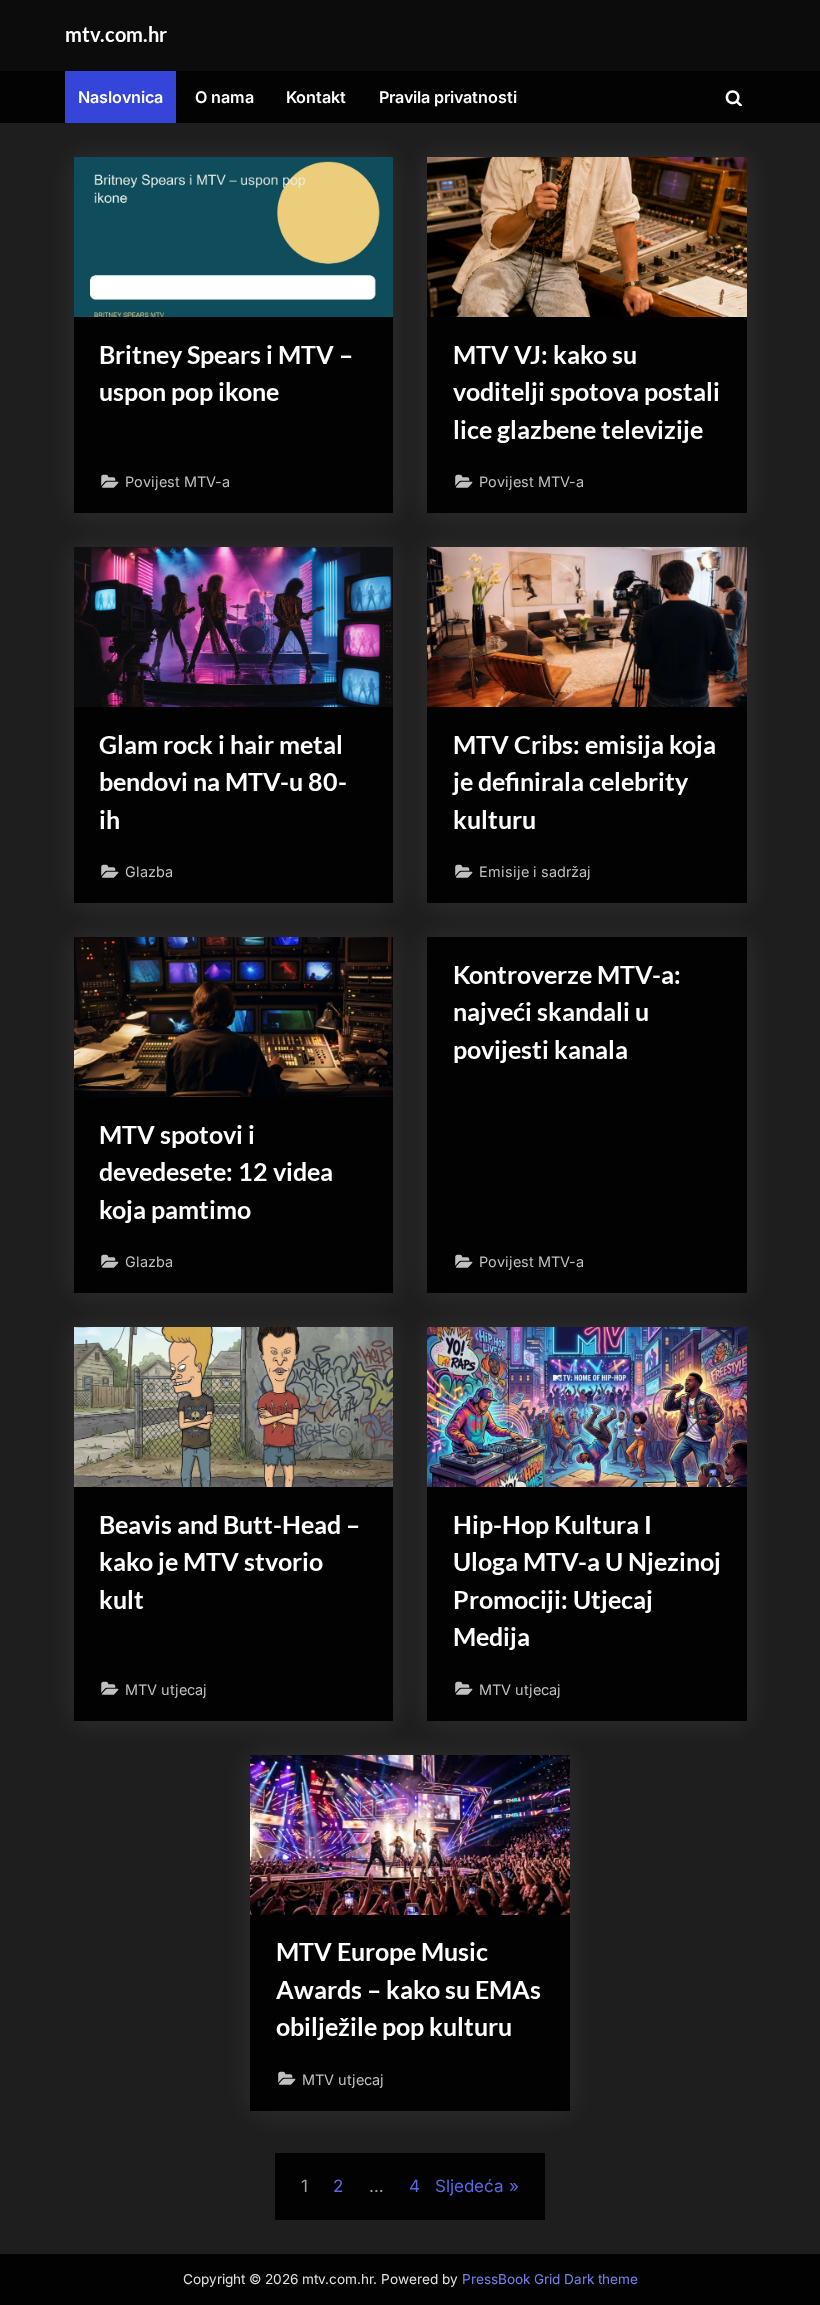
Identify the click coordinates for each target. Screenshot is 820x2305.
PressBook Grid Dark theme (550, 2279)
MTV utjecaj (166, 1689)
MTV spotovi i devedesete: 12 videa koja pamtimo (216, 1171)
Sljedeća (469, 2186)
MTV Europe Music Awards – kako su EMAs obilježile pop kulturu (408, 1988)
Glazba (149, 871)
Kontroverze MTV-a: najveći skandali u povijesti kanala (567, 1011)
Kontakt (316, 97)
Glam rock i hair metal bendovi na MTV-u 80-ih (223, 781)
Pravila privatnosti (448, 97)
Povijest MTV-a (177, 481)
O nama (224, 97)
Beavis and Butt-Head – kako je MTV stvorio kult (229, 1561)
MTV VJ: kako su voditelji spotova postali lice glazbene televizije (586, 391)
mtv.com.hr (116, 34)
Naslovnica (120, 97)
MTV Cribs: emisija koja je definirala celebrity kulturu (584, 781)
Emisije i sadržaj (535, 871)
